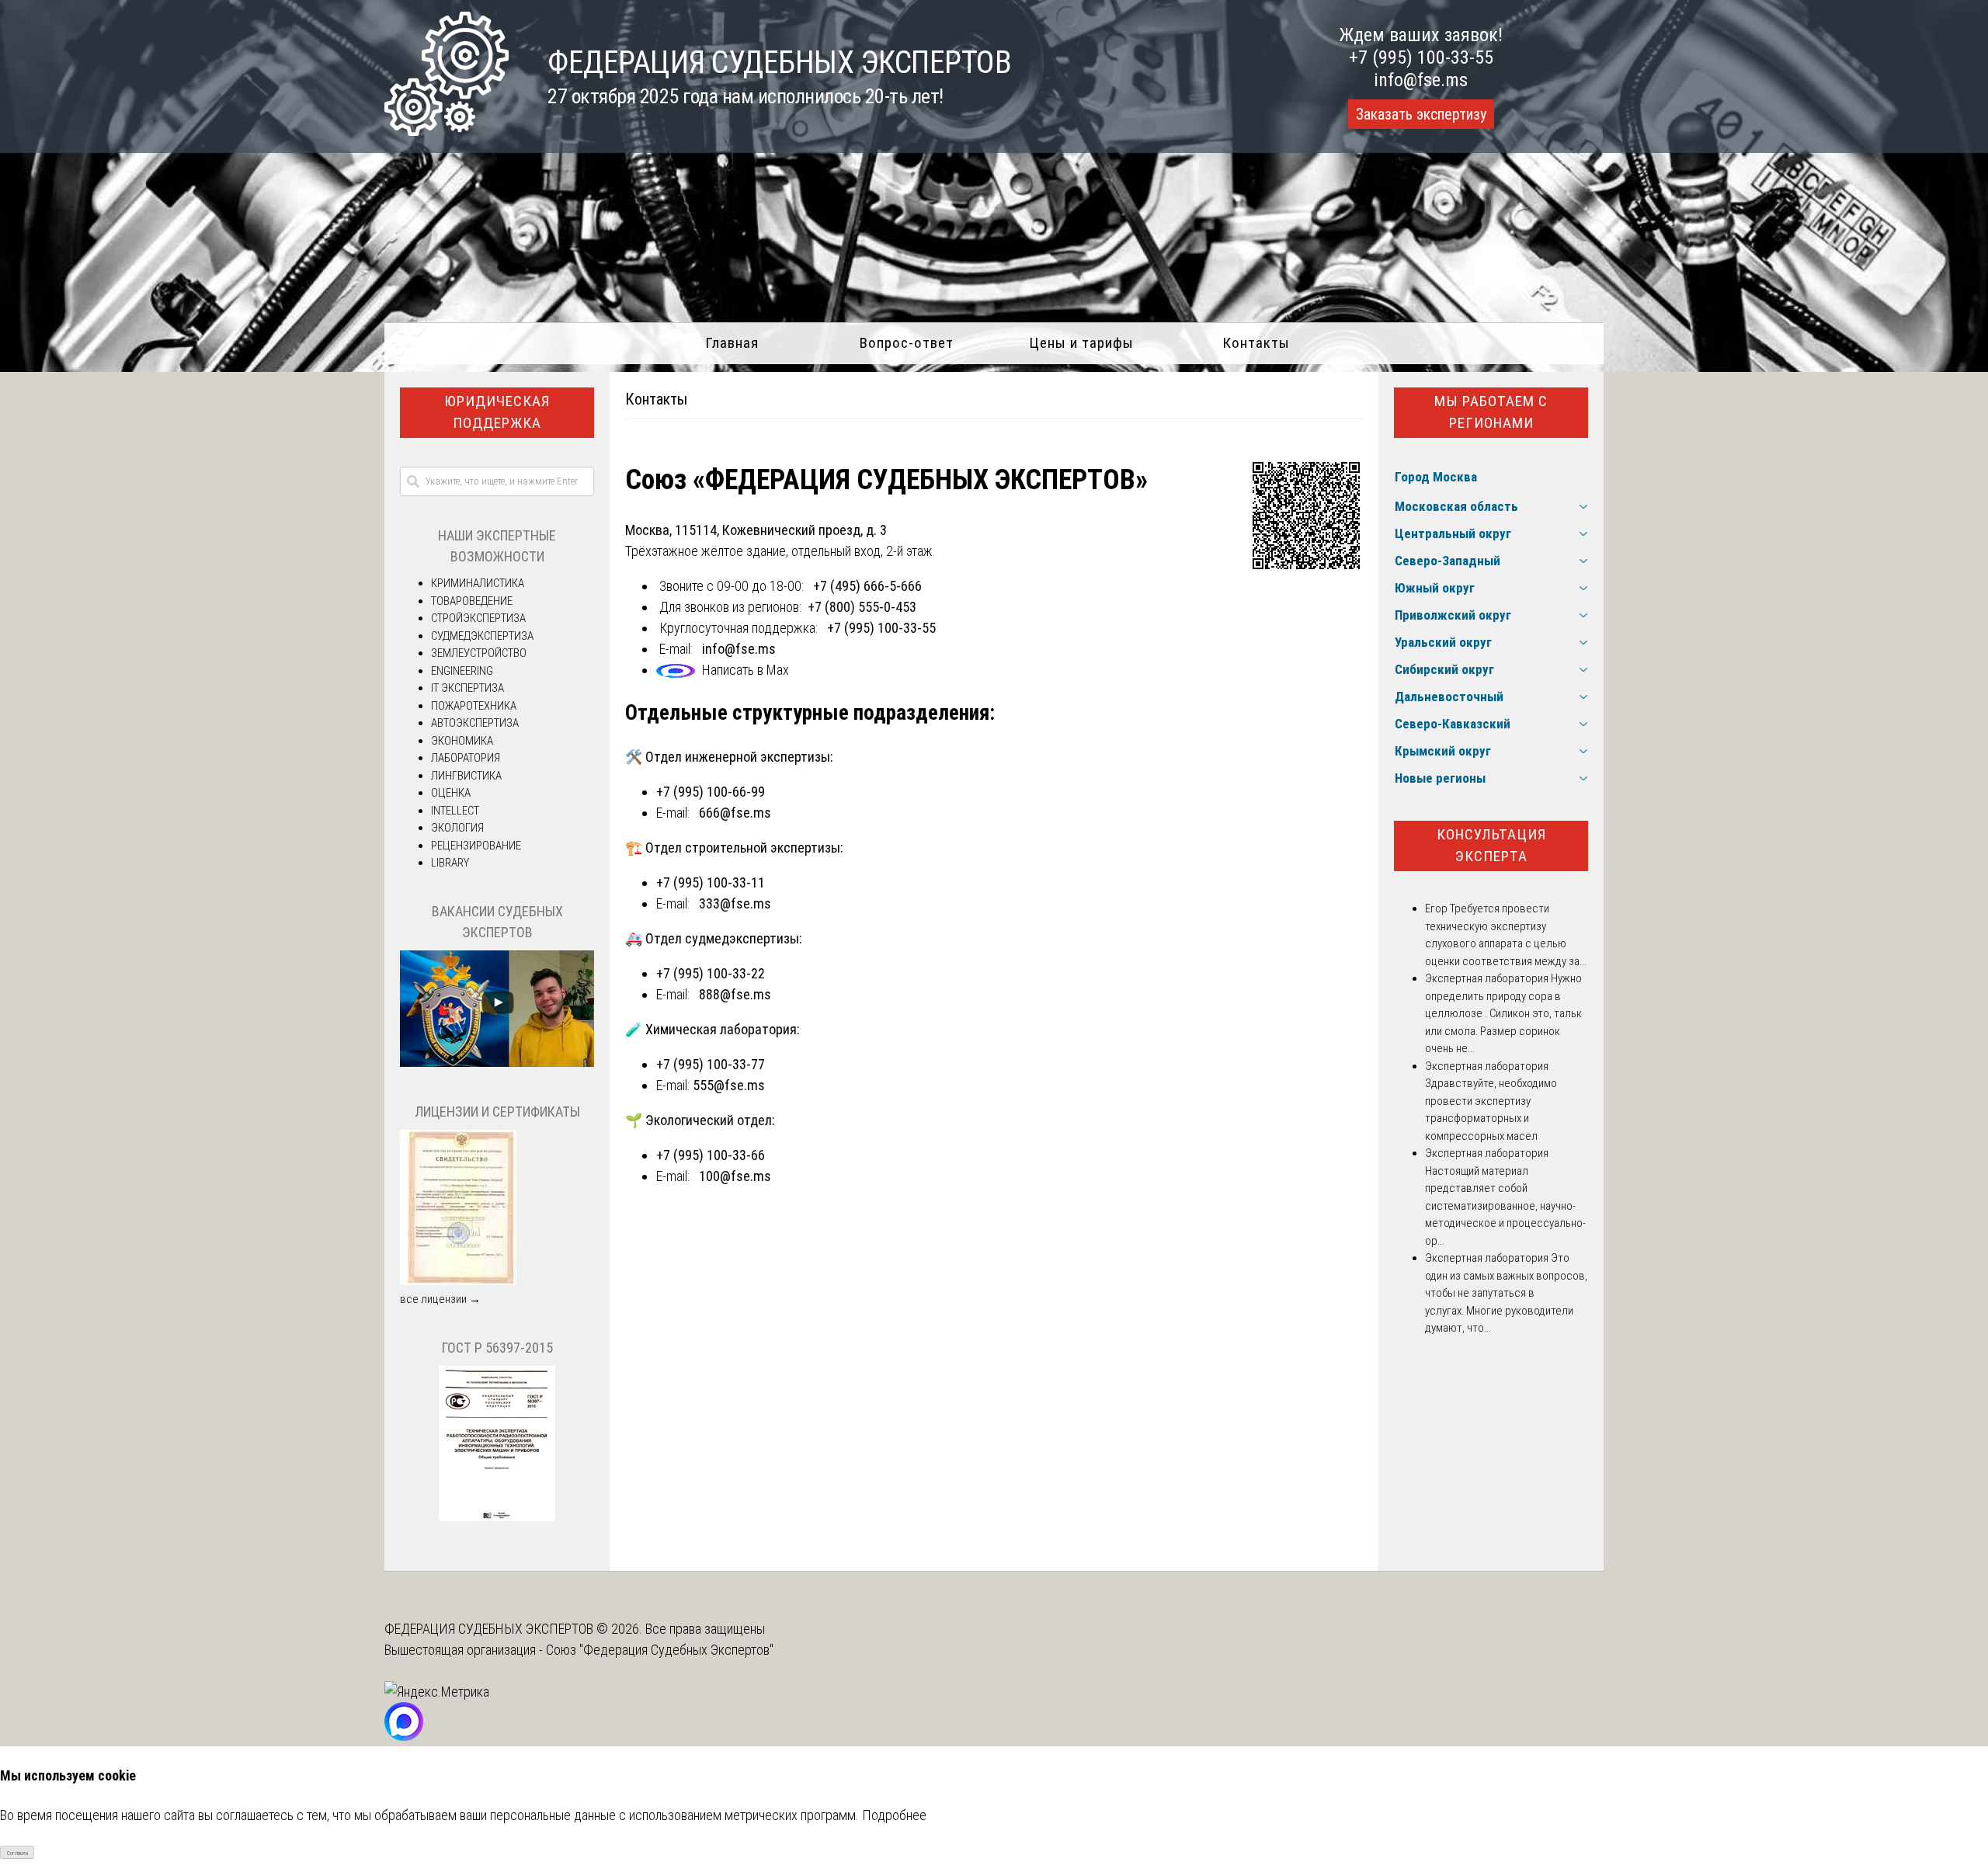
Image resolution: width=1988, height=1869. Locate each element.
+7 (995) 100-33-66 (711, 1155)
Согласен (17, 1853)
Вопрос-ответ (907, 343)
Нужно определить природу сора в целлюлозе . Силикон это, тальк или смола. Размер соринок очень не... (1503, 1013)
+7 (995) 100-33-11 (711, 882)
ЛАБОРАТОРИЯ (466, 758)
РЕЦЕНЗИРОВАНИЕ (476, 846)
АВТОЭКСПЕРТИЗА (475, 723)
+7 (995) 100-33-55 (1421, 57)
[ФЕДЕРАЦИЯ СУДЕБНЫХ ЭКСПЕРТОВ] (447, 131)
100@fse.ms (735, 1176)
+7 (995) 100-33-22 (711, 973)
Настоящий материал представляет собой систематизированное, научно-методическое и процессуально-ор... (1505, 1206)
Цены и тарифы (1081, 343)
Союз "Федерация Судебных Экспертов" (660, 1650)
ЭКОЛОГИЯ (457, 828)
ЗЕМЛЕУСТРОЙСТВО (479, 653)
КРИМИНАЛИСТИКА (478, 583)
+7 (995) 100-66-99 (711, 792)
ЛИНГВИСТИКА (466, 776)
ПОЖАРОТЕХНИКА (474, 706)
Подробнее (894, 1815)
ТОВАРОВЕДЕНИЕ (472, 601)
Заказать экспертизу (1421, 114)
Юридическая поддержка (497, 412)
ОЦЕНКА (451, 793)
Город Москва (1436, 477)
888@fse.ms (735, 994)
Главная (732, 343)
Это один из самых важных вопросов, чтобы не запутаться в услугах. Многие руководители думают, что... (1506, 1293)
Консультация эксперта (1491, 846)
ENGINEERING (462, 671)
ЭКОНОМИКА (462, 741)
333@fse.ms (735, 903)
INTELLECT (455, 811)
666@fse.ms (735, 813)
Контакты (1256, 343)
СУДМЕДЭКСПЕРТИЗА (482, 636)
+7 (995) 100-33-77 (711, 1064)
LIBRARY (450, 863)
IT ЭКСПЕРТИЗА (467, 688)
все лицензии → (440, 1299)
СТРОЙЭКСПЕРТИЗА (478, 618)
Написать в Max (745, 670)
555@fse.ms (729, 1085)
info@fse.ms (1421, 80)
